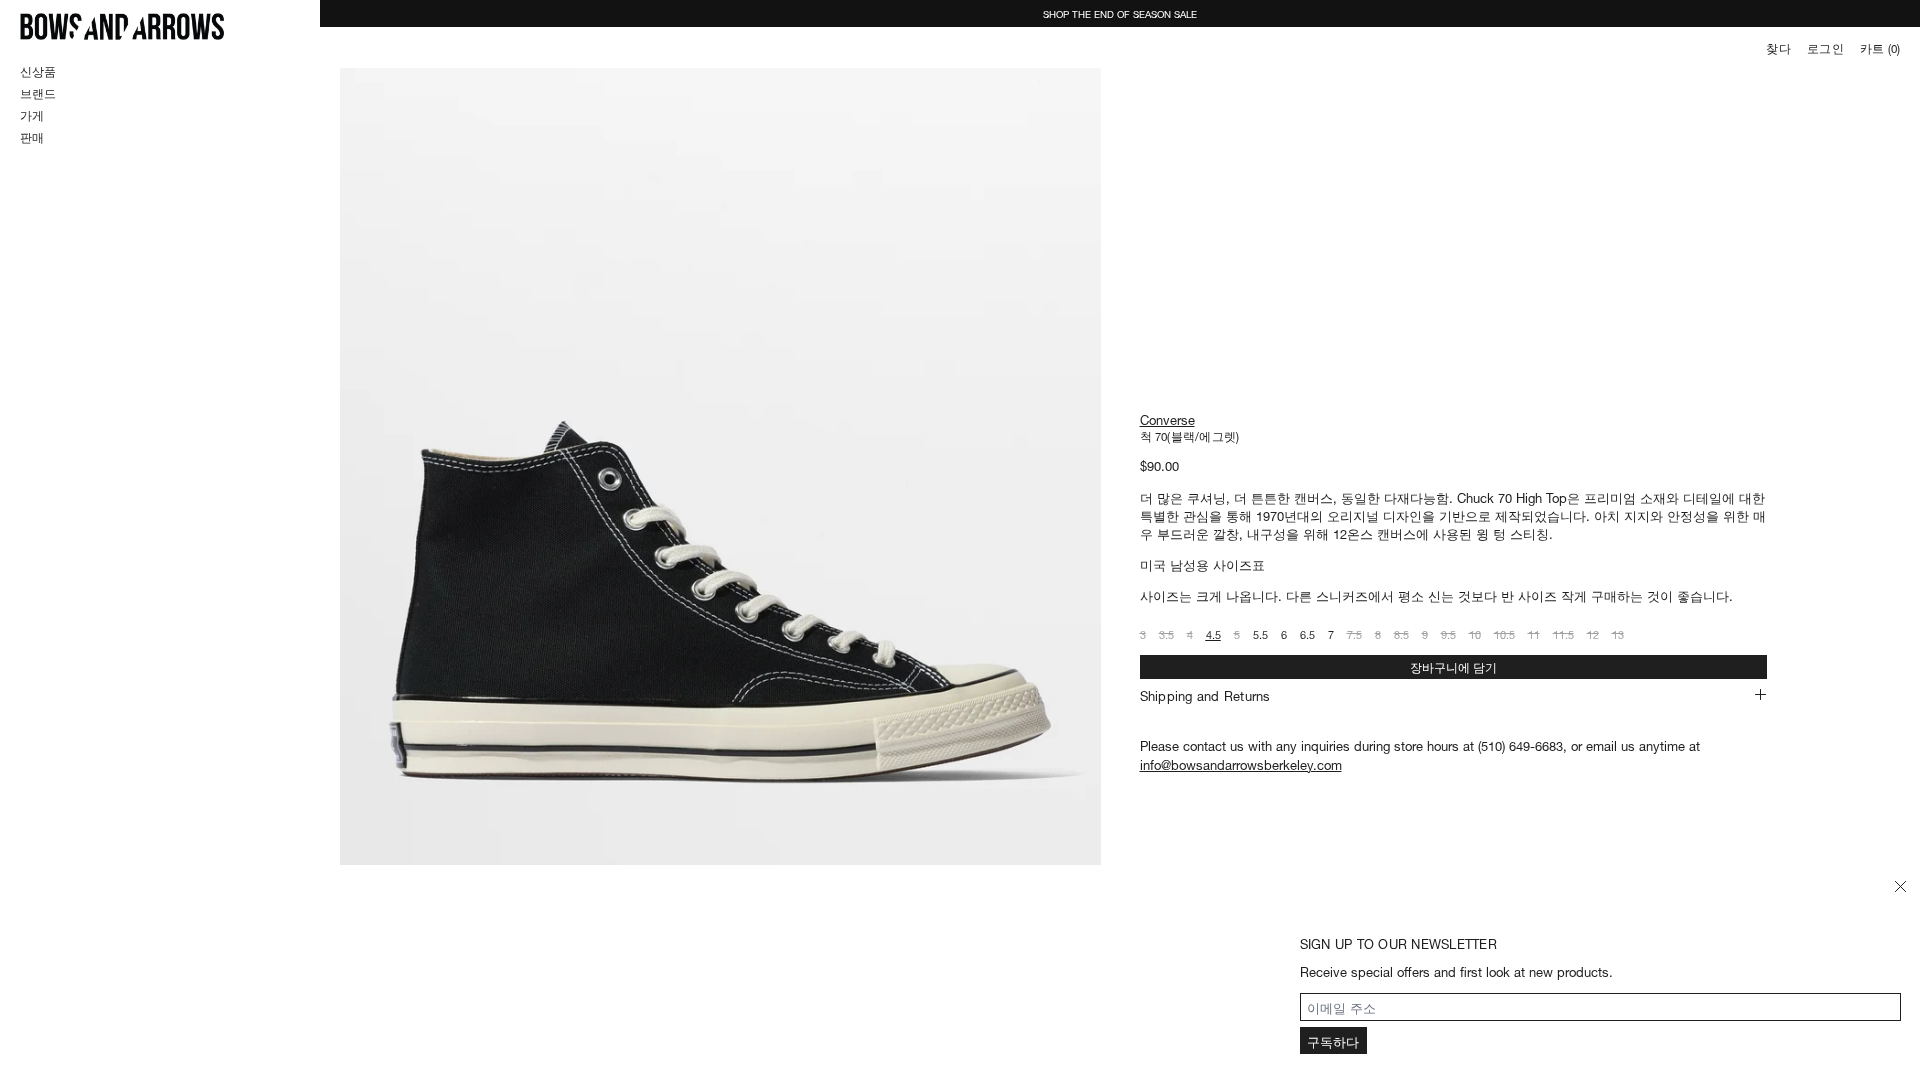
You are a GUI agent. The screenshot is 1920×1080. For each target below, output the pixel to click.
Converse (1167, 418)
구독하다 (1333, 1040)
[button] (720, 567)
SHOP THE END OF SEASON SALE (1120, 13)
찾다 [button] (1778, 48)
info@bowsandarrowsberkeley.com (1241, 763)
